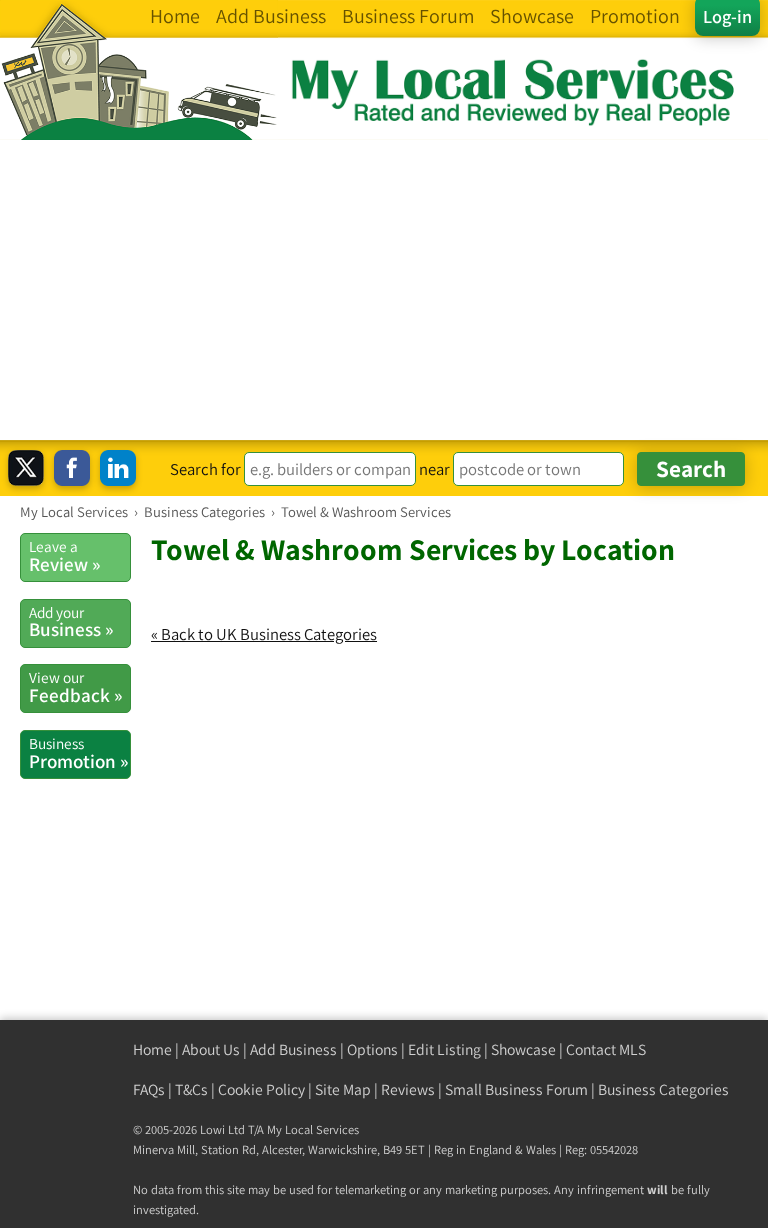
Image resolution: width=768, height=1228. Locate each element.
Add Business (293, 1049)
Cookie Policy (261, 1089)
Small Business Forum (516, 1089)
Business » (71, 622)
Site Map (343, 1089)
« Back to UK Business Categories (264, 634)
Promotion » (78, 753)
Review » (64, 556)
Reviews (408, 1089)
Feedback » (75, 687)
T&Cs (191, 1089)
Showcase (523, 1049)
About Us (211, 1049)
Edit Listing (444, 1049)
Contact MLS (606, 1049)
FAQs (149, 1089)
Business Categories (663, 1089)
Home (152, 1049)
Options (372, 1049)
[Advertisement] (384, 290)
